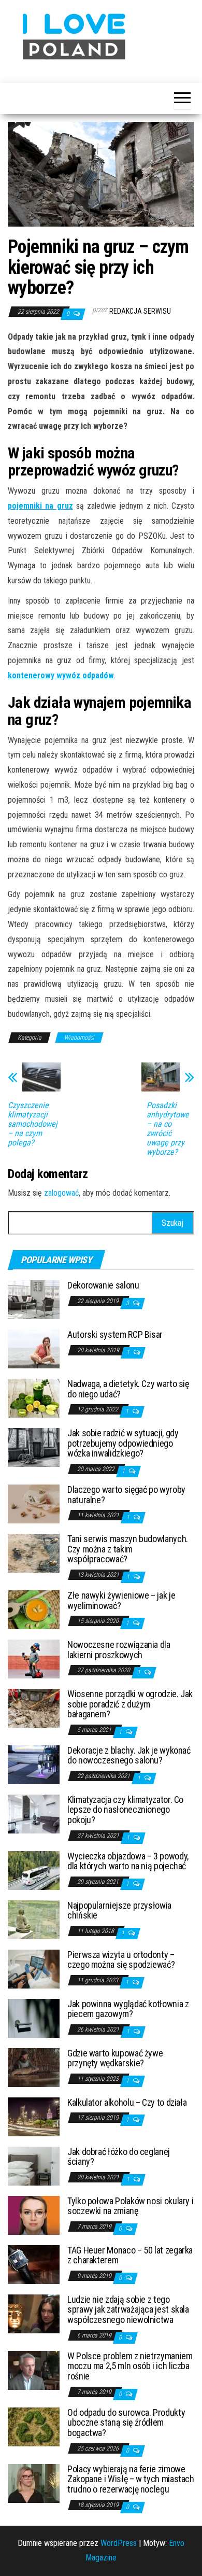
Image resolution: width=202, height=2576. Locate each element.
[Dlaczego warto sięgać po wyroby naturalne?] (34, 1503)
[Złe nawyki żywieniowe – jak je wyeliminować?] (34, 1609)
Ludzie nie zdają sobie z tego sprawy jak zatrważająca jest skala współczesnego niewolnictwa (128, 2310)
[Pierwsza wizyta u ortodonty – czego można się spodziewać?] (34, 1968)
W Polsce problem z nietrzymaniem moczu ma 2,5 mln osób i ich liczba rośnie (130, 2366)
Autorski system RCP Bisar (115, 1334)
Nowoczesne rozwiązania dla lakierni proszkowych (119, 1650)
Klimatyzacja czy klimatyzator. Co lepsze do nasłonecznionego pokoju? (125, 1810)
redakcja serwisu (140, 311)
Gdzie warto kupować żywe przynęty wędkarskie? (115, 2058)
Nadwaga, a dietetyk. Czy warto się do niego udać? (128, 1389)
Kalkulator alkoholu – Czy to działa (127, 2102)
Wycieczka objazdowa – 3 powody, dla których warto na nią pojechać (128, 1861)
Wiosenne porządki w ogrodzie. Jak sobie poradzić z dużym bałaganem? (130, 1704)
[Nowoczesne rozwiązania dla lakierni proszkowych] (34, 1658)
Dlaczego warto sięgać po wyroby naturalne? (126, 1495)
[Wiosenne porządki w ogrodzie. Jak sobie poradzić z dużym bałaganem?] (34, 1707)
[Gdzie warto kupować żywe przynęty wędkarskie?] (34, 2067)
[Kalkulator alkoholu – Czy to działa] (34, 2116)
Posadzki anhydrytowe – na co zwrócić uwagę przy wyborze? (168, 1129)
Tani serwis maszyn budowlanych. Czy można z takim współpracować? (128, 1549)
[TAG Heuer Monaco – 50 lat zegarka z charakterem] (34, 2264)
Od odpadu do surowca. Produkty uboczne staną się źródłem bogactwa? (126, 2423)
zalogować (61, 1193)
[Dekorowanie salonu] (34, 1299)
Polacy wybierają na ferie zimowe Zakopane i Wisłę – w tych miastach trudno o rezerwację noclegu (131, 2479)
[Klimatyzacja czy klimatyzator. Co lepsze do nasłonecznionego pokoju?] (34, 1813)
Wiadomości (79, 1038)
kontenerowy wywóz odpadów (61, 675)
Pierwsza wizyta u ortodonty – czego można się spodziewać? (121, 1960)
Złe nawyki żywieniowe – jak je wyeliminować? (121, 1600)
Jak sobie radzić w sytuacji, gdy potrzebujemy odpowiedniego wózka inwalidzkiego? (123, 1443)
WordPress (119, 2543)
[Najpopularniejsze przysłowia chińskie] (34, 1919)
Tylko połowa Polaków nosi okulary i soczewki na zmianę (130, 2206)
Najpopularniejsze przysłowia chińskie (119, 1910)
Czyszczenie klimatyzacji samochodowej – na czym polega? (33, 1124)
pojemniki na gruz (40, 506)
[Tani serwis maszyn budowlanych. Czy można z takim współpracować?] (34, 1552)
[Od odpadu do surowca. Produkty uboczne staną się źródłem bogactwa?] (34, 2426)
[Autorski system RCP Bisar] (34, 1348)
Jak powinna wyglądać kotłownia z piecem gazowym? (128, 2009)
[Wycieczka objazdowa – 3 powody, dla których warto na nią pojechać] (34, 1870)
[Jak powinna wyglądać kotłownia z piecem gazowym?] (34, 2017)
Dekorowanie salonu (103, 1285)
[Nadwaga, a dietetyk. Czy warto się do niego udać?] (34, 1397)
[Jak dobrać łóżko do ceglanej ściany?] (34, 2165)
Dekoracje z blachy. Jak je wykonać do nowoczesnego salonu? (129, 1755)
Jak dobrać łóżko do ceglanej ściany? (119, 2157)
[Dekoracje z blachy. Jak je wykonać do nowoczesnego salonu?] (34, 1764)
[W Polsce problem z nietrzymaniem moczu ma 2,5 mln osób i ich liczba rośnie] (34, 2369)
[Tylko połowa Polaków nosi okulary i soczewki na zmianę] (34, 2214)
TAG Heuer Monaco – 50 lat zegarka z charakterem (130, 2255)
